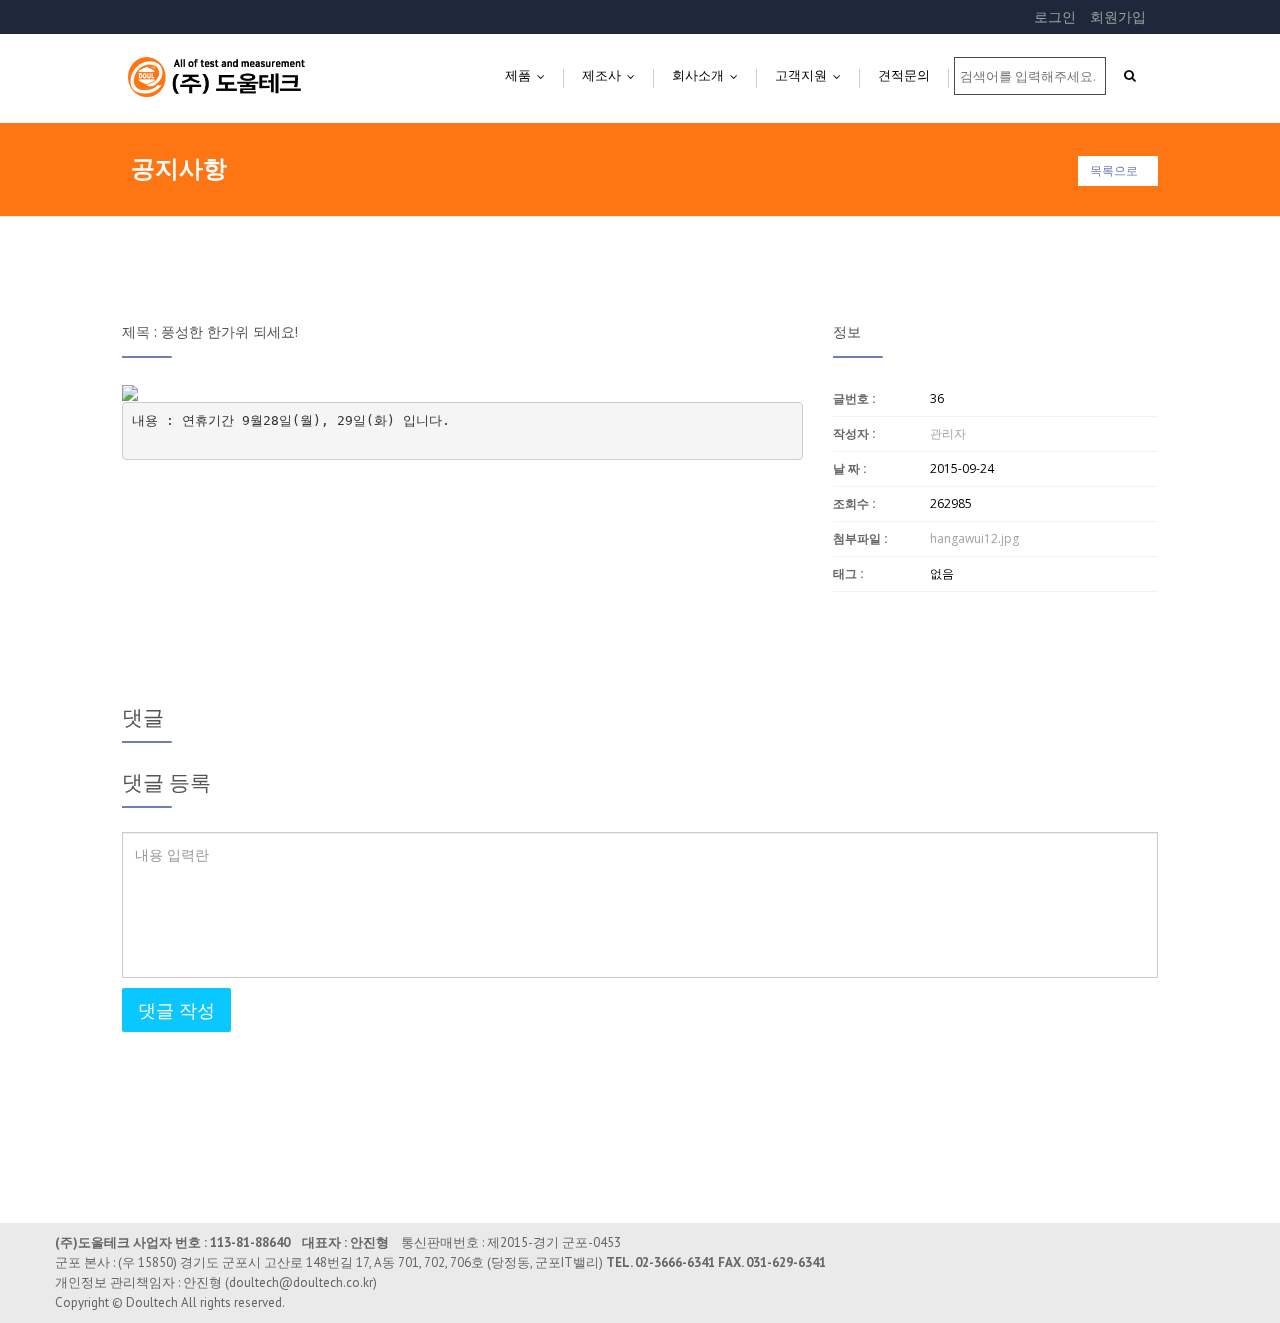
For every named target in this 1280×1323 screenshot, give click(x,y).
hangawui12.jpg (974, 538)
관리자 (948, 433)
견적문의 (904, 75)
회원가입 (1118, 16)
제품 (529, 75)
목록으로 (1114, 170)
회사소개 (709, 75)
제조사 (613, 75)
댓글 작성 (176, 1010)
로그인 (1055, 16)
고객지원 (812, 75)
